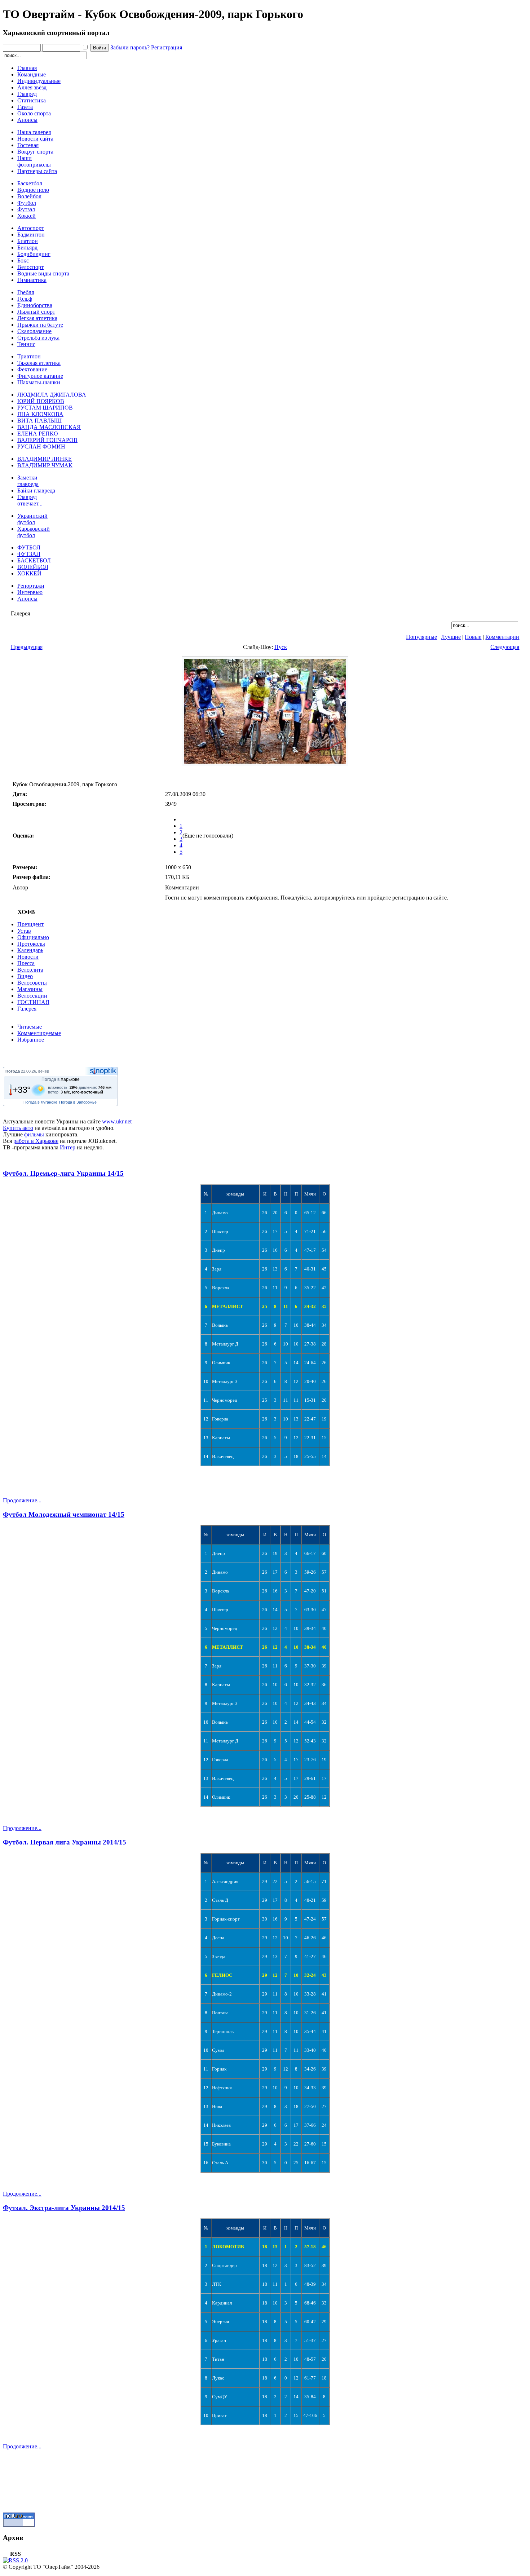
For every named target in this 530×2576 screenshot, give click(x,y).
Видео (25, 976)
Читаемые (30, 1027)
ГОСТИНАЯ (33, 1002)
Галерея (27, 1009)
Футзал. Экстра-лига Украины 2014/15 (64, 2208)
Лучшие (451, 637)
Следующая (505, 647)
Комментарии (502, 637)
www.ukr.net (117, 1121)
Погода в (61, 1079)
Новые (473, 637)
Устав (24, 931)
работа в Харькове (36, 1141)
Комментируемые (39, 1033)
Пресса (26, 963)
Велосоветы (32, 983)
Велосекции (32, 996)
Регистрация (167, 47)
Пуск (281, 647)
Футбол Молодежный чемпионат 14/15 (64, 1514)
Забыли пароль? (130, 47)
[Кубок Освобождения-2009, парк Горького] (265, 764)
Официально (33, 937)
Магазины (30, 989)
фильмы (34, 1134)
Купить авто (18, 1128)
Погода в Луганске (40, 1102)
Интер (68, 1147)
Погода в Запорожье (78, 1102)
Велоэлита (30, 970)
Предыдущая (27, 647)
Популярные (421, 637)
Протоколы (31, 944)
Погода (13, 1071)
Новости (28, 957)
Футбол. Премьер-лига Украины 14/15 (63, 1173)
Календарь (30, 950)
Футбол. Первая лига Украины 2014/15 (65, 1842)
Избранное (31, 1040)
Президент (30, 924)
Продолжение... (22, 1500)
